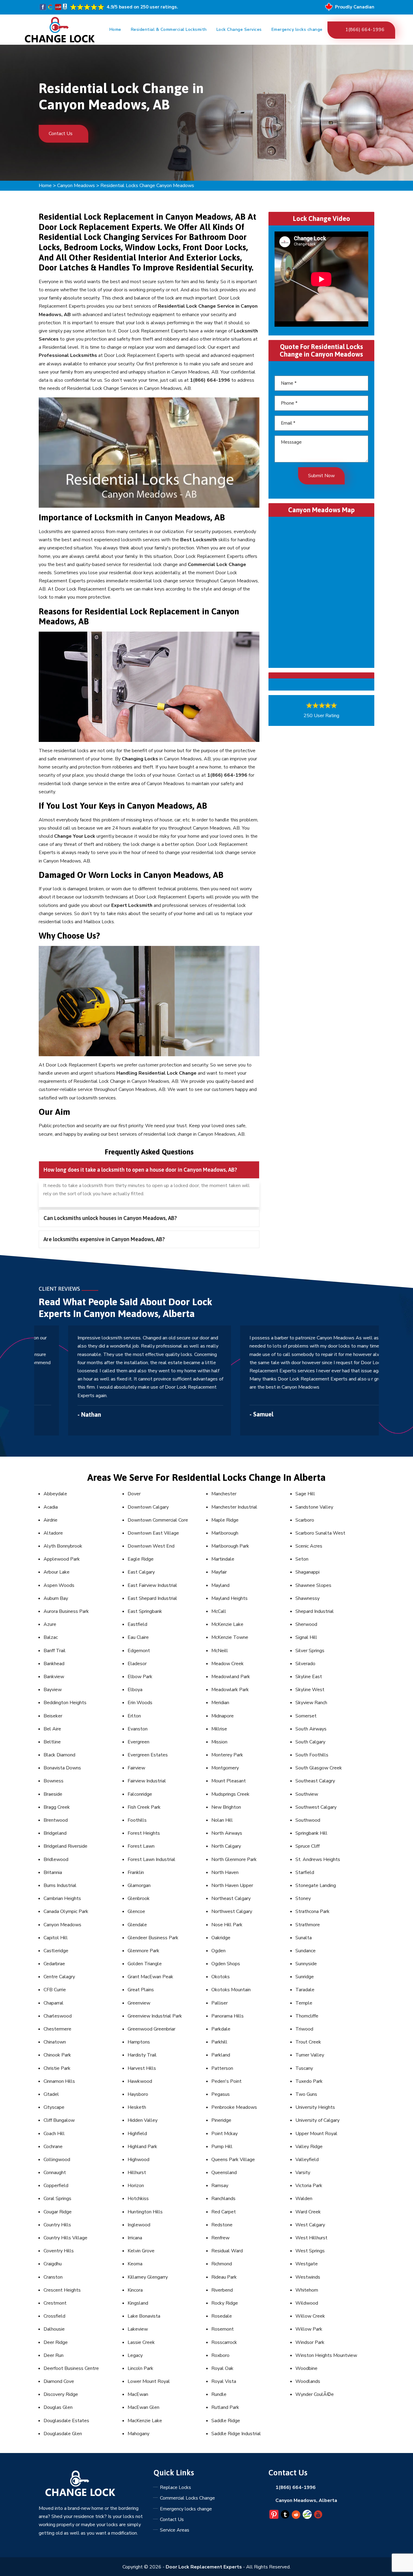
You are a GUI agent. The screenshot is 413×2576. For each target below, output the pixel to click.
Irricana (135, 2238)
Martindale (223, 1559)
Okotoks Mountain (231, 1990)
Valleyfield (307, 2160)
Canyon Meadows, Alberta (306, 2500)
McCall (219, 1611)
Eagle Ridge (141, 1559)
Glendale (137, 1925)
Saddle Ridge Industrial (236, 2434)
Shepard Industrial (315, 1611)
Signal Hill (306, 1637)
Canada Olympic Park (66, 1911)
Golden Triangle (145, 1964)
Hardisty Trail (142, 2055)
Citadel (51, 2094)
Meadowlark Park (230, 1690)
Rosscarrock (224, 2342)
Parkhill (219, 2042)
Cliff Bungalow (59, 2120)
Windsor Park (310, 2342)
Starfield (305, 1872)
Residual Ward (227, 2251)
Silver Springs (310, 1651)
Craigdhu (53, 2264)
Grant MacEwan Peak (150, 1977)
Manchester (224, 1494)
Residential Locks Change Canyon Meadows (147, 186)
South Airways (311, 1729)
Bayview (53, 1690)
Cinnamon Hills (59, 2081)
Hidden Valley (143, 2120)
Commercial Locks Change (187, 2498)
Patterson (222, 2068)
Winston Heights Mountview (326, 2355)
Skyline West (310, 1690)
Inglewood (139, 2225)
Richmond (222, 2264)
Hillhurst (137, 2173)
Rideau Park (224, 2277)
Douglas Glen (58, 2407)
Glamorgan (139, 1885)
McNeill (220, 1651)
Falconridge (140, 1794)
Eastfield (137, 1624)
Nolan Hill (222, 1820)
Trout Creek (308, 2042)
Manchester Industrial (234, 1507)
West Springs (310, 2251)
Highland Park (142, 2147)
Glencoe (136, 1911)
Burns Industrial (60, 1885)
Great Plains (141, 1990)
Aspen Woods (59, 1585)
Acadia (51, 1507)
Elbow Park (140, 1677)
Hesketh (137, 2107)
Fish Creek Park (144, 1807)
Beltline (52, 1742)
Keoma (135, 2264)
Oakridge (221, 1938)
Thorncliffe (307, 2016)
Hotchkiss (138, 2199)
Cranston (53, 2277)
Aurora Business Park (66, 1611)
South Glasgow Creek (319, 1768)
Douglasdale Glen (63, 2434)
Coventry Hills (59, 2251)
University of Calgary (317, 2120)
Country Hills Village (65, 2238)
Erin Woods (140, 1703)
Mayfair (219, 1572)
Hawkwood (140, 2081)
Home (115, 29)
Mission (219, 1742)
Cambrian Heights (62, 1898)
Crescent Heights (62, 2290)
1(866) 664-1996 (365, 30)
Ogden (218, 1951)
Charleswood (58, 2016)
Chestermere (57, 2029)
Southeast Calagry (315, 1781)
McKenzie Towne (230, 1637)
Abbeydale (55, 1494)
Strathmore (308, 1925)
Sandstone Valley (314, 1507)
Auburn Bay (56, 1598)
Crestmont (55, 2303)
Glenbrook (139, 1898)
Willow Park (309, 2329)
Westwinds (308, 2277)
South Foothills (312, 1755)
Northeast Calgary (231, 1898)
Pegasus (221, 2094)
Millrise (219, 1729)
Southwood (308, 1820)
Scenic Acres (309, 1546)
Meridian (220, 1703)
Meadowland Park (231, 1677)
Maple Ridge (225, 1520)
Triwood (304, 2029)
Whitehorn (307, 2290)
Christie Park (57, 2068)
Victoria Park (309, 2186)
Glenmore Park (143, 1951)
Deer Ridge (56, 2342)
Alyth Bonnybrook (63, 1546)
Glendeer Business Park (153, 1938)
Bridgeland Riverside (65, 1846)
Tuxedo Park (309, 2081)
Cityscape (54, 2107)
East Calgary (141, 1572)
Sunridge (305, 1977)
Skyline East (309, 1677)
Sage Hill (305, 1494)
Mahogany (138, 2434)
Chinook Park (57, 2055)
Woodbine (306, 2368)
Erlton (134, 1716)
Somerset (306, 1716)
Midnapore (223, 1716)
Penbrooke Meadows (234, 2107)
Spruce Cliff (307, 1846)
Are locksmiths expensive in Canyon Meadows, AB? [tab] (104, 1239)
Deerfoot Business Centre (71, 2368)
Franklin (136, 1872)
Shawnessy (307, 1598)
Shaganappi (307, 1572)
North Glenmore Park (234, 1859)
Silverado (305, 1664)
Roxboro (220, 2355)
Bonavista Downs (62, 1768)
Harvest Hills (142, 2068)
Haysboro (138, 2094)
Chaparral (54, 2003)
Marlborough (225, 1533)
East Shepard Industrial (152, 1598)
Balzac (51, 1637)
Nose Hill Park (227, 1925)
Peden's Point (226, 2081)
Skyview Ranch (311, 1703)
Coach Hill (54, 2134)
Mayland (220, 1585)
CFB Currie (55, 1990)
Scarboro (305, 1520)
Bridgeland (55, 1833)
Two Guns (306, 2094)
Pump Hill (222, 2147)
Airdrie (50, 1520)
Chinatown (55, 2042)
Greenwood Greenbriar (151, 2029)
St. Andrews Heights (318, 1859)
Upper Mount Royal (316, 2134)
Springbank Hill (311, 1833)
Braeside (53, 1794)
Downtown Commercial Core (158, 1520)
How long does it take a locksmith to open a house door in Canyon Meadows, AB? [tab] (140, 1170)
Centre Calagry (59, 1977)
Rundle (219, 2394)
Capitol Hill (56, 1938)
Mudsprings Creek (230, 1794)
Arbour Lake (57, 1572)
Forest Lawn (141, 1846)
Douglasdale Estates (66, 2421)
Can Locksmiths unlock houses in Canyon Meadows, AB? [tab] (110, 1218)
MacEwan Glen (143, 2407)
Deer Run (54, 2355)
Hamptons (139, 2042)
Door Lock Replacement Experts (204, 2567)
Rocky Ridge (225, 2303)
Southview (307, 1794)
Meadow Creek (228, 1664)
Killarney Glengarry (148, 2277)
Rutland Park (225, 2407)
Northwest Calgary (232, 1911)
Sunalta (304, 1938)
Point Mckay (224, 2134)
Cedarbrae (54, 1964)
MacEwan (138, 2394)
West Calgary (310, 2225)
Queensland (224, 2173)
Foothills (137, 1820)
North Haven (225, 1872)
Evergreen (138, 1742)
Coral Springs (57, 2199)
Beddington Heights (65, 1703)
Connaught (55, 2173)
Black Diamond (59, 1755)
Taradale (305, 1990)
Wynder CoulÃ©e (315, 2394)
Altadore (53, 1533)
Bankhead (54, 1664)
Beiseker (53, 1716)
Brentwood (56, 1820)
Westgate (307, 2264)
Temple (304, 2003)
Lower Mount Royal (149, 2381)
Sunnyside (306, 1964)
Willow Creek (310, 2316)
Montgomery (225, 1768)
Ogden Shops (226, 1964)
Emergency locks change (297, 29)
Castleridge (56, 1951)
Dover (134, 1494)
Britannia (53, 1872)
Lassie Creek (141, 2342)
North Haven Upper (232, 1885)
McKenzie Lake (227, 1624)
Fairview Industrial (147, 1781)
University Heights (315, 2107)
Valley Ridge (309, 2147)
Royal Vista (224, 2381)
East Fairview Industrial (152, 1585)
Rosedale (222, 2316)
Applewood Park (62, 1559)
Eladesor (137, 1664)
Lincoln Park (140, 2368)
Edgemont (139, 1651)
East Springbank (145, 1611)
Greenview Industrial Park (155, 2016)
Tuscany (304, 2068)
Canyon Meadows (76, 186)
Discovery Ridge (61, 2394)
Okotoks (221, 1977)
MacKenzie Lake (145, 2421)
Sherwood (306, 1624)
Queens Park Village (233, 2160)
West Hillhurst (311, 2238)
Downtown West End (151, 1546)
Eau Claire (138, 1637)
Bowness (54, 1781)
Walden (304, 2199)
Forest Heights (144, 1833)
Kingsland (138, 2303)
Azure (50, 1624)
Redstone (222, 2225)
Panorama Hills (228, 2016)
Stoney (303, 1898)
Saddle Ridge (226, 2421)
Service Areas (175, 2530)
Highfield (137, 2134)
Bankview (54, 1677)
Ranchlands (223, 2199)
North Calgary (226, 1846)
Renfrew (220, 2238)
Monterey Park (227, 1755)
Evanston (138, 1729)
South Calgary (310, 1742)
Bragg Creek (57, 1807)
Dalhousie (54, 2329)
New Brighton (226, 1807)
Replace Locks (176, 2487)
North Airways (227, 1833)
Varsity (303, 2173)
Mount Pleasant (229, 1781)
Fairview (136, 1768)
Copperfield (56, 2186)
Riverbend (222, 2290)
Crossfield (54, 2316)
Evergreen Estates (148, 1755)
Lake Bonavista (144, 2316)
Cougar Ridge (58, 2212)
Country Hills (57, 2225)
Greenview (139, 2003)
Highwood (138, 2160)
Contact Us (61, 134)
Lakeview (138, 2329)
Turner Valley (310, 2055)
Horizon (136, 2186)
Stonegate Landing (316, 1885)
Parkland (221, 2055)
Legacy (135, 2355)
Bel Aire (52, 1729)
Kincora (135, 2290)
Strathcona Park (312, 1911)
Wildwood (307, 2303)
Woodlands (308, 2381)
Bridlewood (56, 1859)
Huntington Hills (145, 2212)
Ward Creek (308, 2212)
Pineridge (221, 2120)
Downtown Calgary (148, 1507)
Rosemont (223, 2329)
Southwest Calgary (316, 1807)
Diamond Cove (59, 2381)
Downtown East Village (153, 1533)
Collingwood (57, 2160)
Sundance (306, 1951)
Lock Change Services (239, 29)
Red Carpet (224, 2212)
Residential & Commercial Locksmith (169, 29)
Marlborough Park (230, 1546)
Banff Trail (55, 1651)
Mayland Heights (229, 1598)
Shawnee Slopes (313, 1585)
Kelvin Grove (141, 2251)
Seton (302, 1559)
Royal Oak (222, 2368)
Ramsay (220, 2186)
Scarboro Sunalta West (320, 1533)
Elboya (135, 1690)
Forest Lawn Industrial (151, 1859)
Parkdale (221, 2029)
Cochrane (53, 2147)
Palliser (220, 2003)
